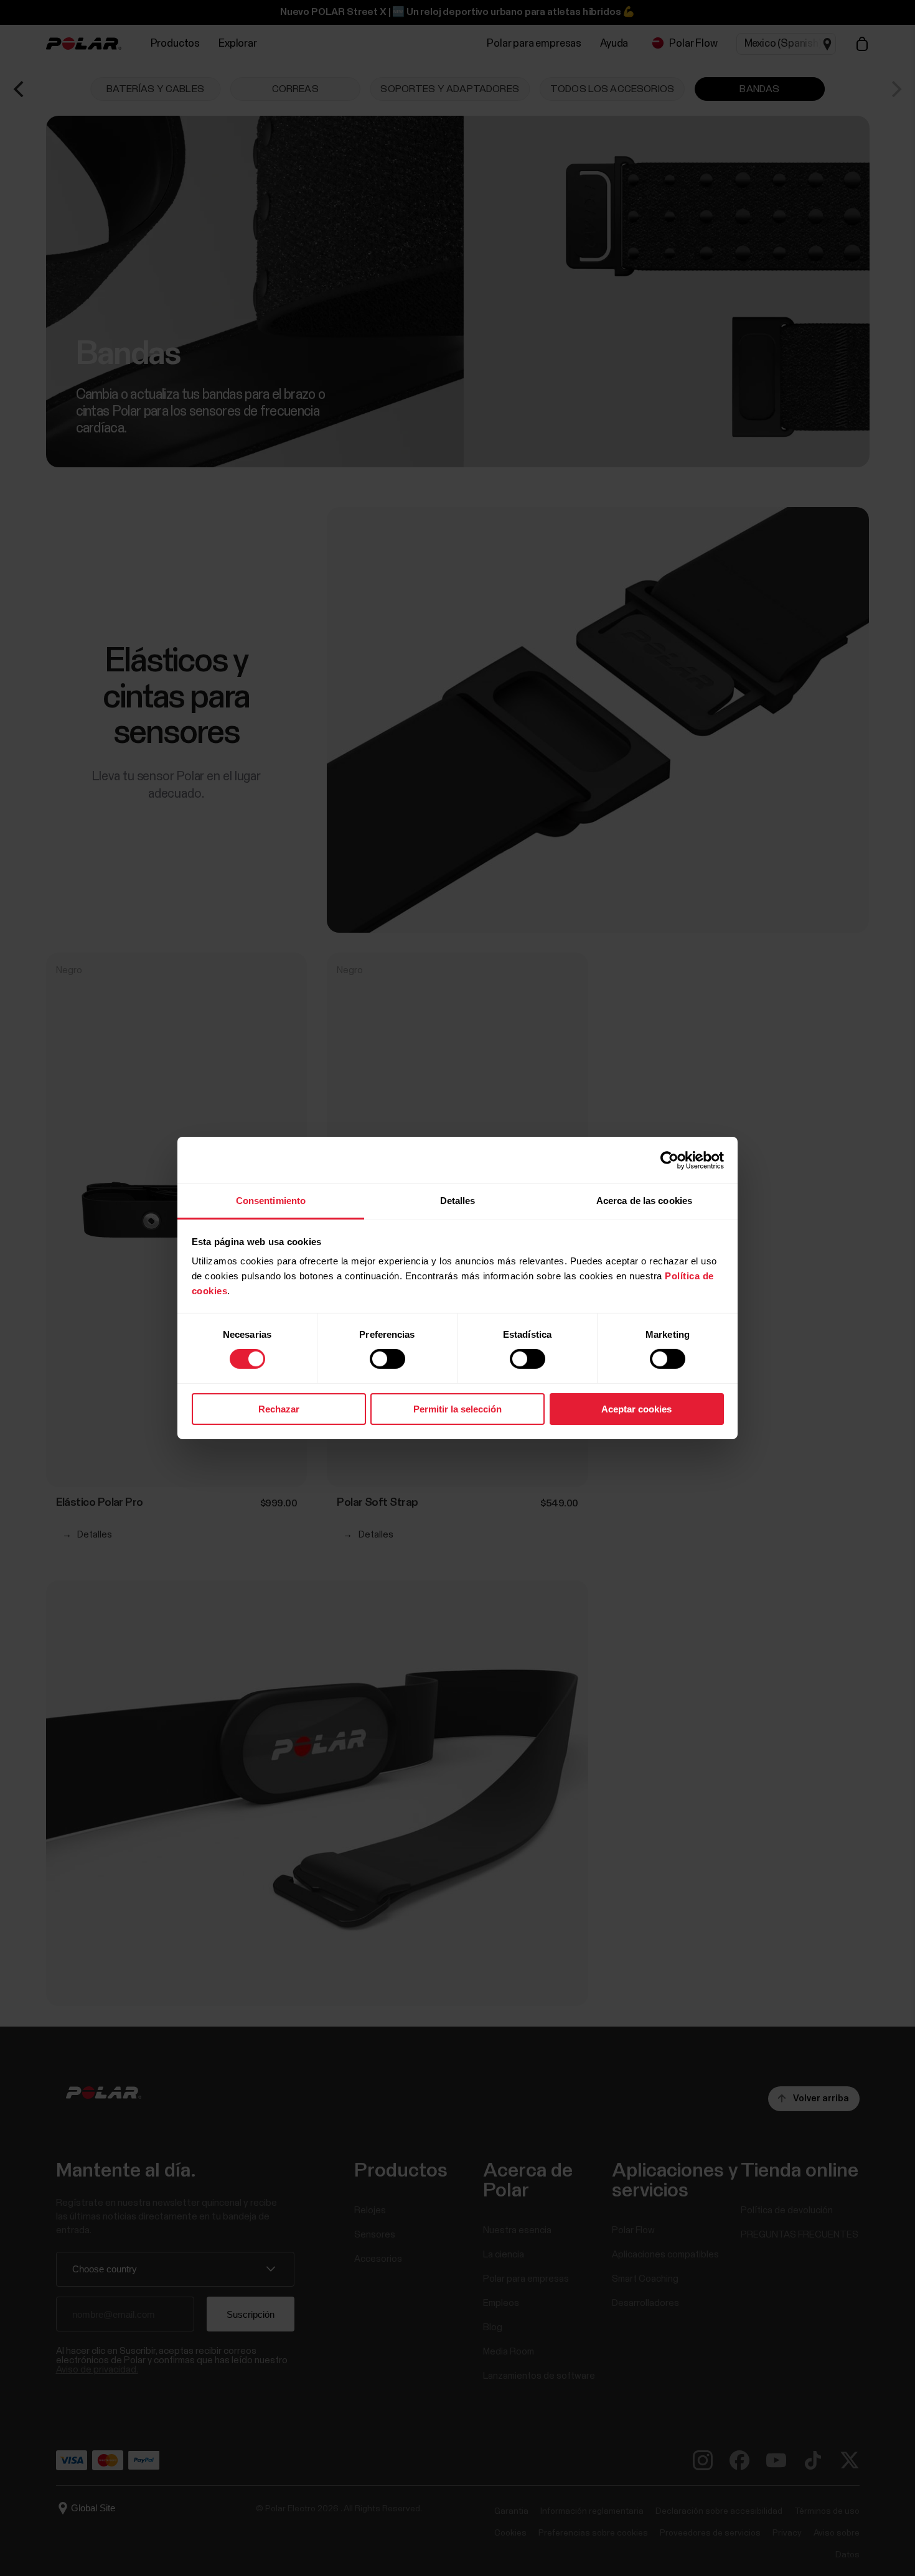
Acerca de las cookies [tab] (644, 1201)
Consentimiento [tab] (271, 1201)
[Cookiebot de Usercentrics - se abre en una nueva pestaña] (669, 1160)
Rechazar (279, 1409)
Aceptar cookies (636, 1409)
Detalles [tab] (458, 1201)
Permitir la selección (457, 1409)
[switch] (387, 1359)
